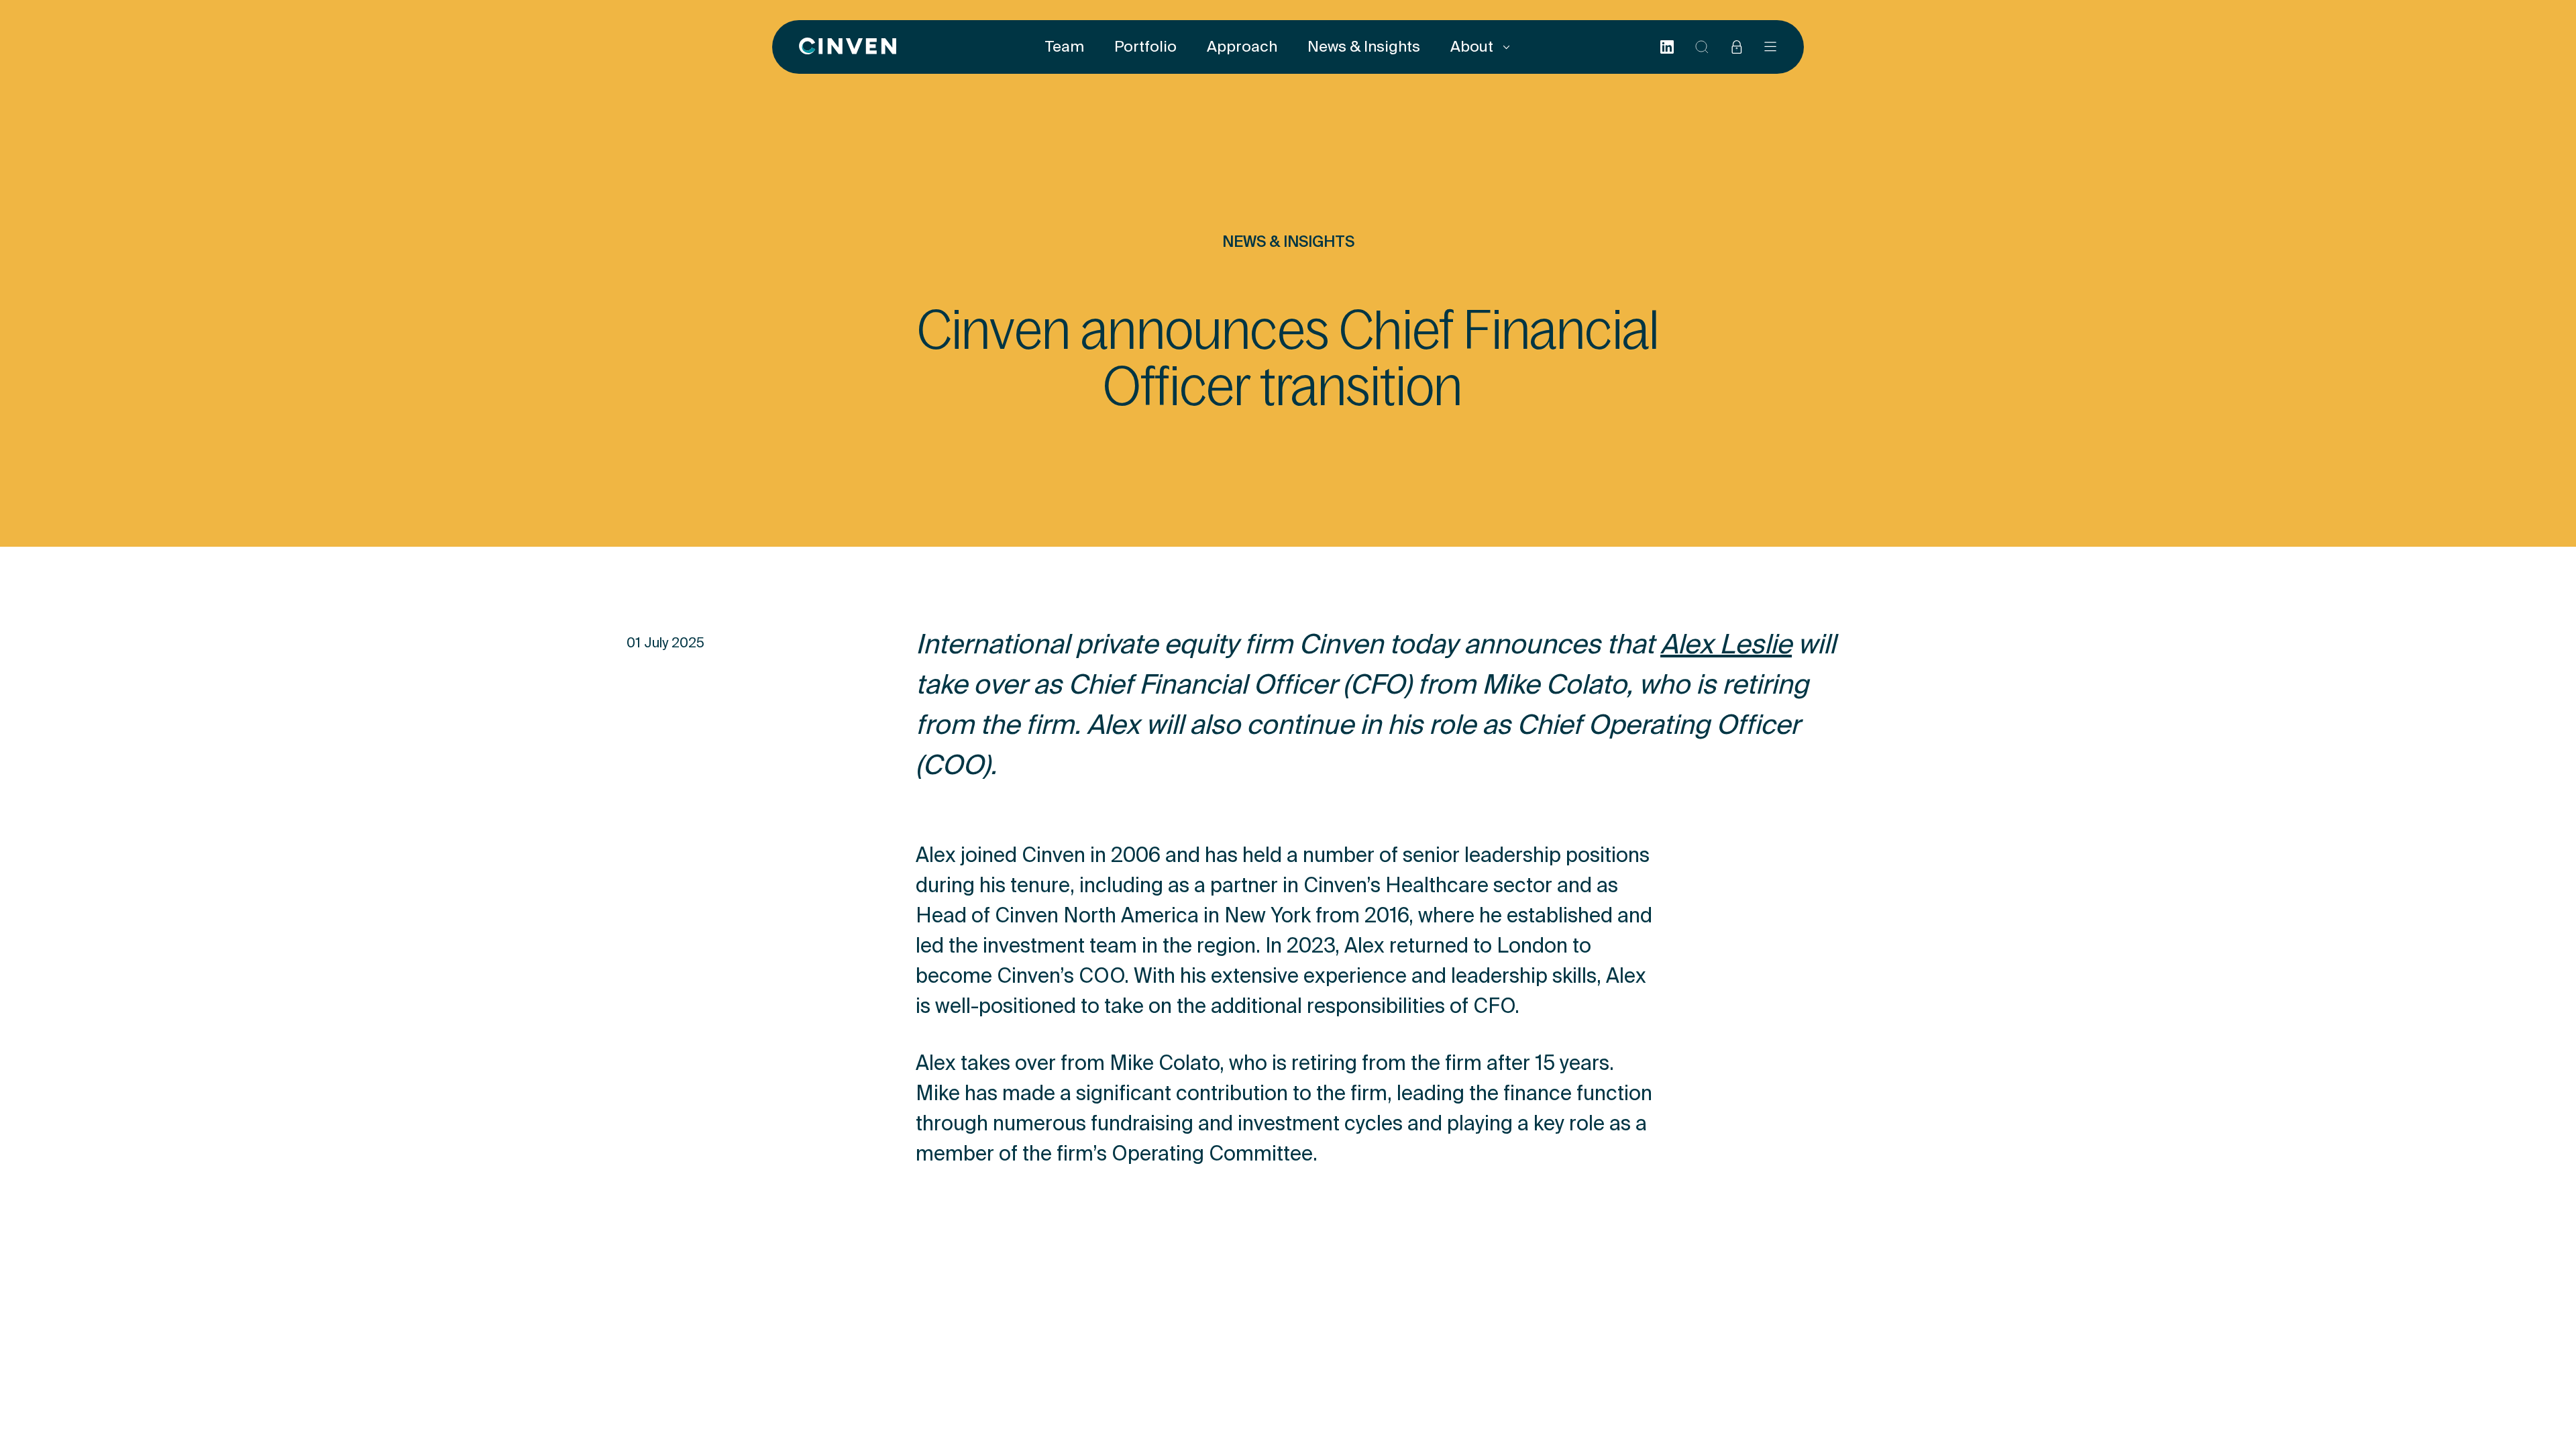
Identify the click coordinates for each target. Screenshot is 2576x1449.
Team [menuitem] (1065, 47)
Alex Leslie (1726, 647)
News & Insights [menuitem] (1364, 47)
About (1473, 47)
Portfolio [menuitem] (1145, 47)
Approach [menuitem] (1242, 47)
